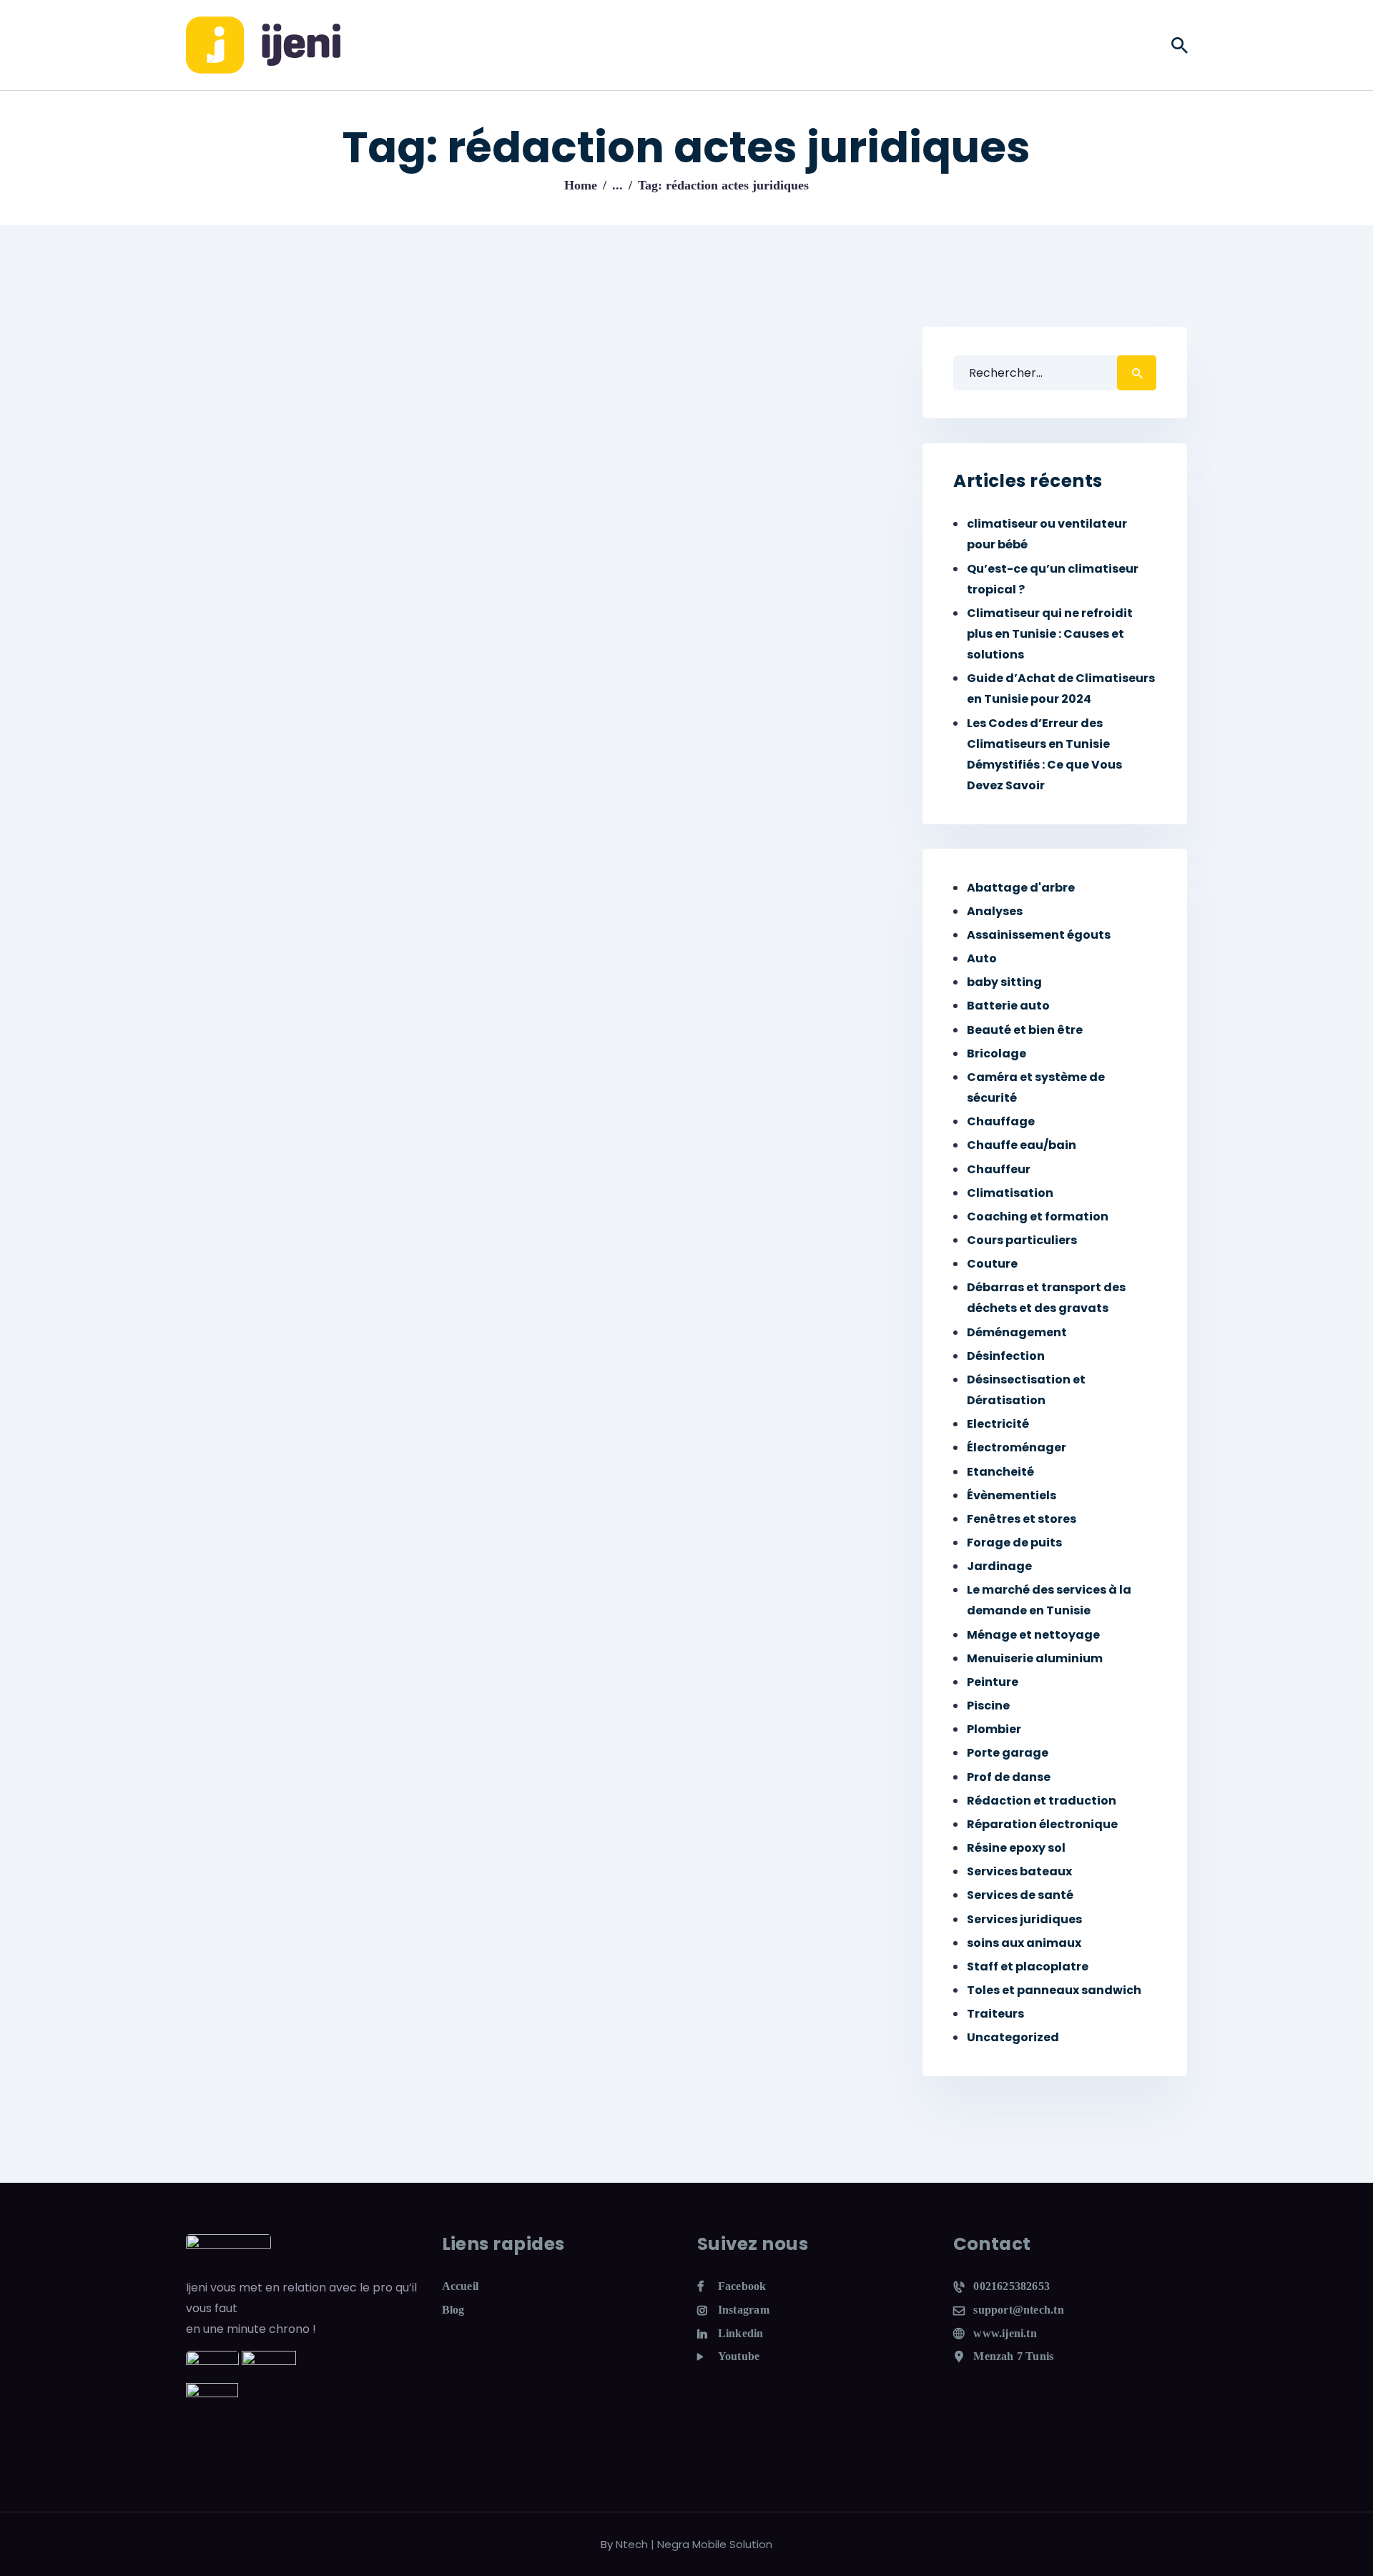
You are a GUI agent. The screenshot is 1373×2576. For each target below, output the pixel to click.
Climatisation (1010, 1193)
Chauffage (1001, 1121)
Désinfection (1006, 1356)
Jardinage (999, 1566)
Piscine (988, 1706)
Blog (453, 2310)
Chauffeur (999, 1169)
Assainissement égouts (1039, 935)
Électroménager (1017, 1447)
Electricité (998, 1424)
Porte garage (1008, 1753)
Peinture (993, 1682)
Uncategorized (1013, 2037)
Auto (982, 958)
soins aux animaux (1024, 1943)
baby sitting (1004, 982)
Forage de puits (1014, 1543)
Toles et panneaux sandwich (1054, 1990)
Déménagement (1017, 1332)
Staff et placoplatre (1028, 1966)
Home (581, 185)
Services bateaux (1019, 1871)
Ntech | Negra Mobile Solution (694, 2544)
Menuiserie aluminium (1035, 1658)
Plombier (994, 1729)
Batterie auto (1008, 1006)
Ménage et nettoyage (1033, 1635)
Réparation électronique (1042, 1824)
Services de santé (1020, 1895)
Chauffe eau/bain (1022, 1145)
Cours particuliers (1022, 1240)
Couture (992, 1264)
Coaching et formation (1038, 1217)
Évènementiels (1012, 1495)
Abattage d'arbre (1021, 888)
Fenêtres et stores (1022, 1519)
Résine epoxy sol (1016, 1848)
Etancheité (1000, 1472)
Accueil (461, 2286)
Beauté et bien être (1025, 1030)
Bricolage (996, 1053)
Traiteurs (995, 2014)
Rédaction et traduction (1042, 1801)
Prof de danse (1009, 1777)
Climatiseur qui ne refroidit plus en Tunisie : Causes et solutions (1050, 634)
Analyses (995, 911)
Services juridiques (1024, 1919)
